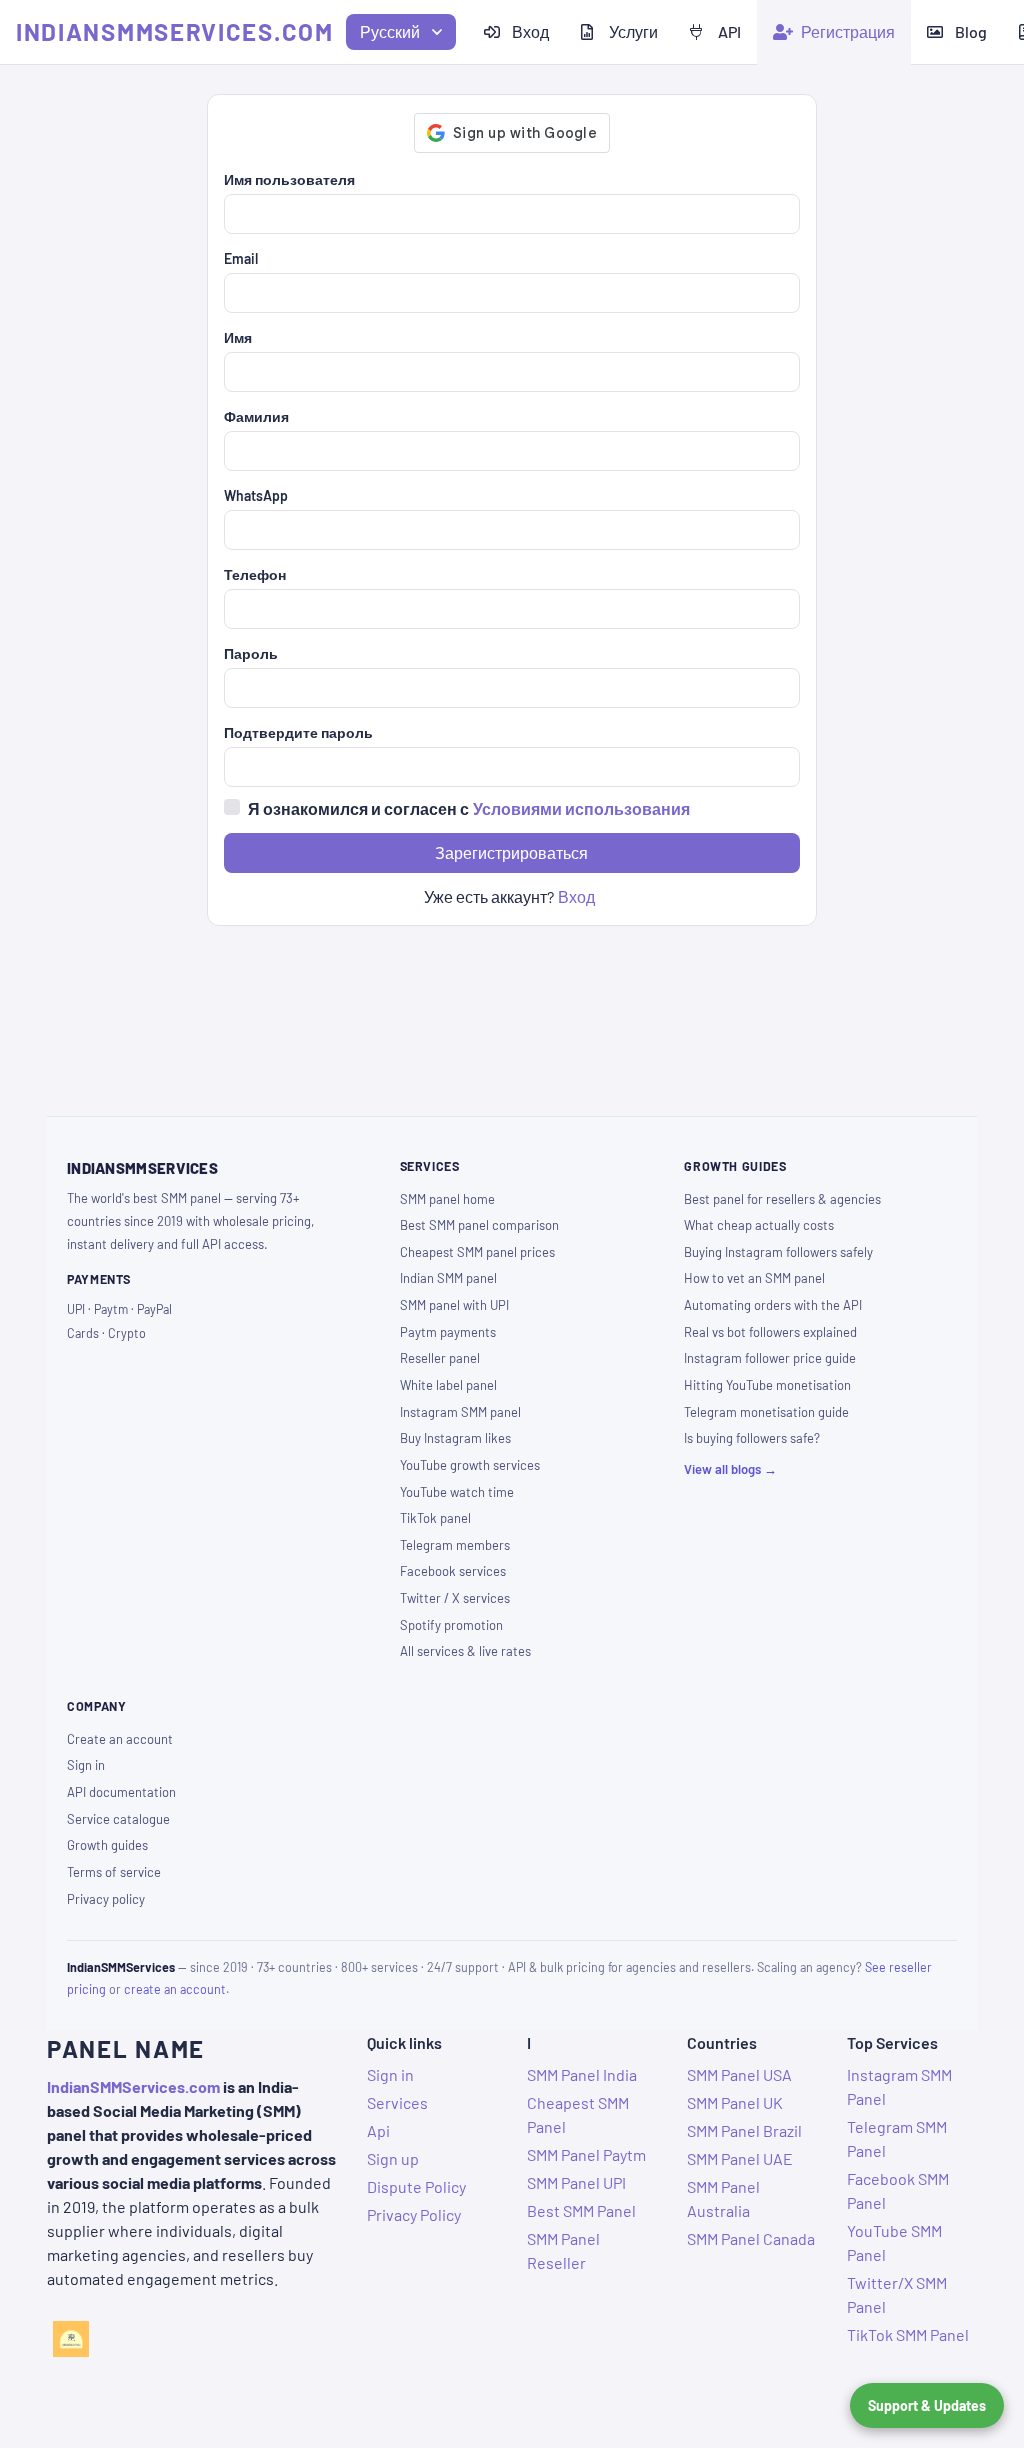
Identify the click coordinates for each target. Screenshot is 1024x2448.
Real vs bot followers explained (770, 1332)
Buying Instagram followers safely (778, 1252)
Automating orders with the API (773, 1305)
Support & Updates (927, 2405)
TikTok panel (435, 1518)
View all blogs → (730, 1469)
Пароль (251, 653)
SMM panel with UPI (454, 1305)
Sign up (393, 2158)
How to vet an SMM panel (754, 1278)
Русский (390, 31)
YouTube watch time (457, 1492)
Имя (238, 337)
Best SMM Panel (581, 2210)
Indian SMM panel (448, 1278)
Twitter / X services (455, 1598)
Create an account (120, 1739)
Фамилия (256, 416)
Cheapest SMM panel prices (477, 1252)
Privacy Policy (414, 2214)
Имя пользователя (289, 179)
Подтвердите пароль (298, 732)
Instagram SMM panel (460, 1412)
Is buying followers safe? (752, 1438)
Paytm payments (448, 1332)
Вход (576, 896)
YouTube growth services (470, 1465)
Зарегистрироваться (511, 852)
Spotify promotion (451, 1625)
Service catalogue (118, 1819)
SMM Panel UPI (576, 2182)
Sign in (86, 1765)
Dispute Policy (416, 2186)
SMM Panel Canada (751, 2238)
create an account (175, 1989)
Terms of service (114, 1872)
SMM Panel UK (735, 2102)
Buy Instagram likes (455, 1438)
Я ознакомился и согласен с (469, 808)
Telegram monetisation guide (766, 1412)
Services (397, 2102)
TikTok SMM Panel (908, 2334)
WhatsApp (256, 495)
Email (241, 258)
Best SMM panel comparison (479, 1225)
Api (378, 2130)
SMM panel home (447, 1199)
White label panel (448, 1385)
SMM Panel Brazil (744, 2130)
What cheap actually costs (759, 1225)
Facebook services (453, 1571)
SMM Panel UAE (740, 2158)
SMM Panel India (582, 2074)
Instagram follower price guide (770, 1358)
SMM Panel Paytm (586, 2154)
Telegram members (455, 1545)
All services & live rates (465, 1651)
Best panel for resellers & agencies (782, 1199)
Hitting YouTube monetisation (767, 1385)
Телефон (255, 574)
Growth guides (107, 1845)
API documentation (121, 1792)
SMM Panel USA (739, 2074)
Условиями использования (581, 808)
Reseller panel (440, 1358)
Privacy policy (106, 1899)
